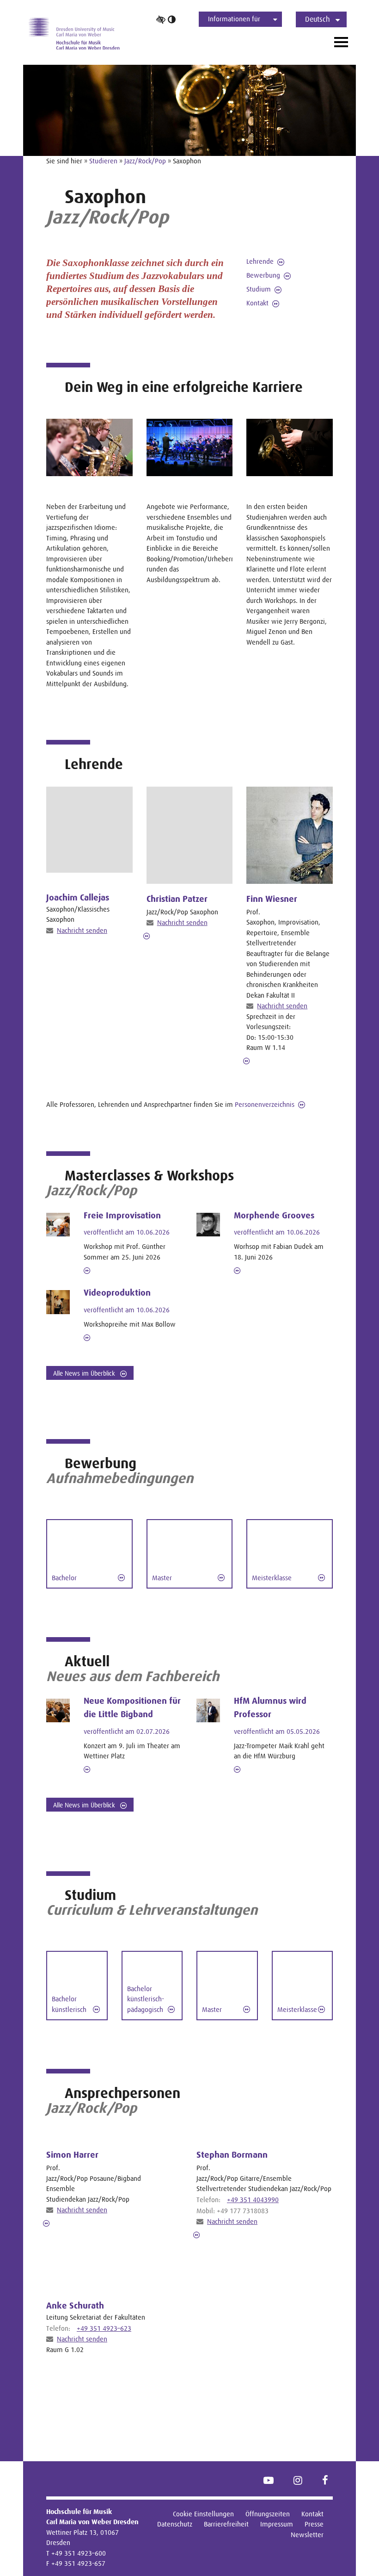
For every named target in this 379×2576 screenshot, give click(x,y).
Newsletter (307, 2535)
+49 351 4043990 (253, 2200)
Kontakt (257, 303)
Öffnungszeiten (268, 2514)
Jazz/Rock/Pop (145, 161)
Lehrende (260, 261)
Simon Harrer (72, 2155)
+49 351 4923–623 (104, 2328)
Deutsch (318, 19)
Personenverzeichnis (265, 1104)
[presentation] (190, 835)
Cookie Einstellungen (203, 2514)
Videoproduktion (117, 1293)
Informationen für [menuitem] (234, 19)
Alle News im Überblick (85, 1373)
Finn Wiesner (272, 899)
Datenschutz (175, 2524)
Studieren (103, 161)
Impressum (277, 2524)
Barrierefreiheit (226, 2524)
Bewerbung (263, 275)
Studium (259, 289)
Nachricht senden (82, 930)
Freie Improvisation (122, 1216)
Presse (314, 2524)
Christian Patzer (177, 899)
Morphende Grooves (274, 1216)
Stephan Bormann (232, 2155)
